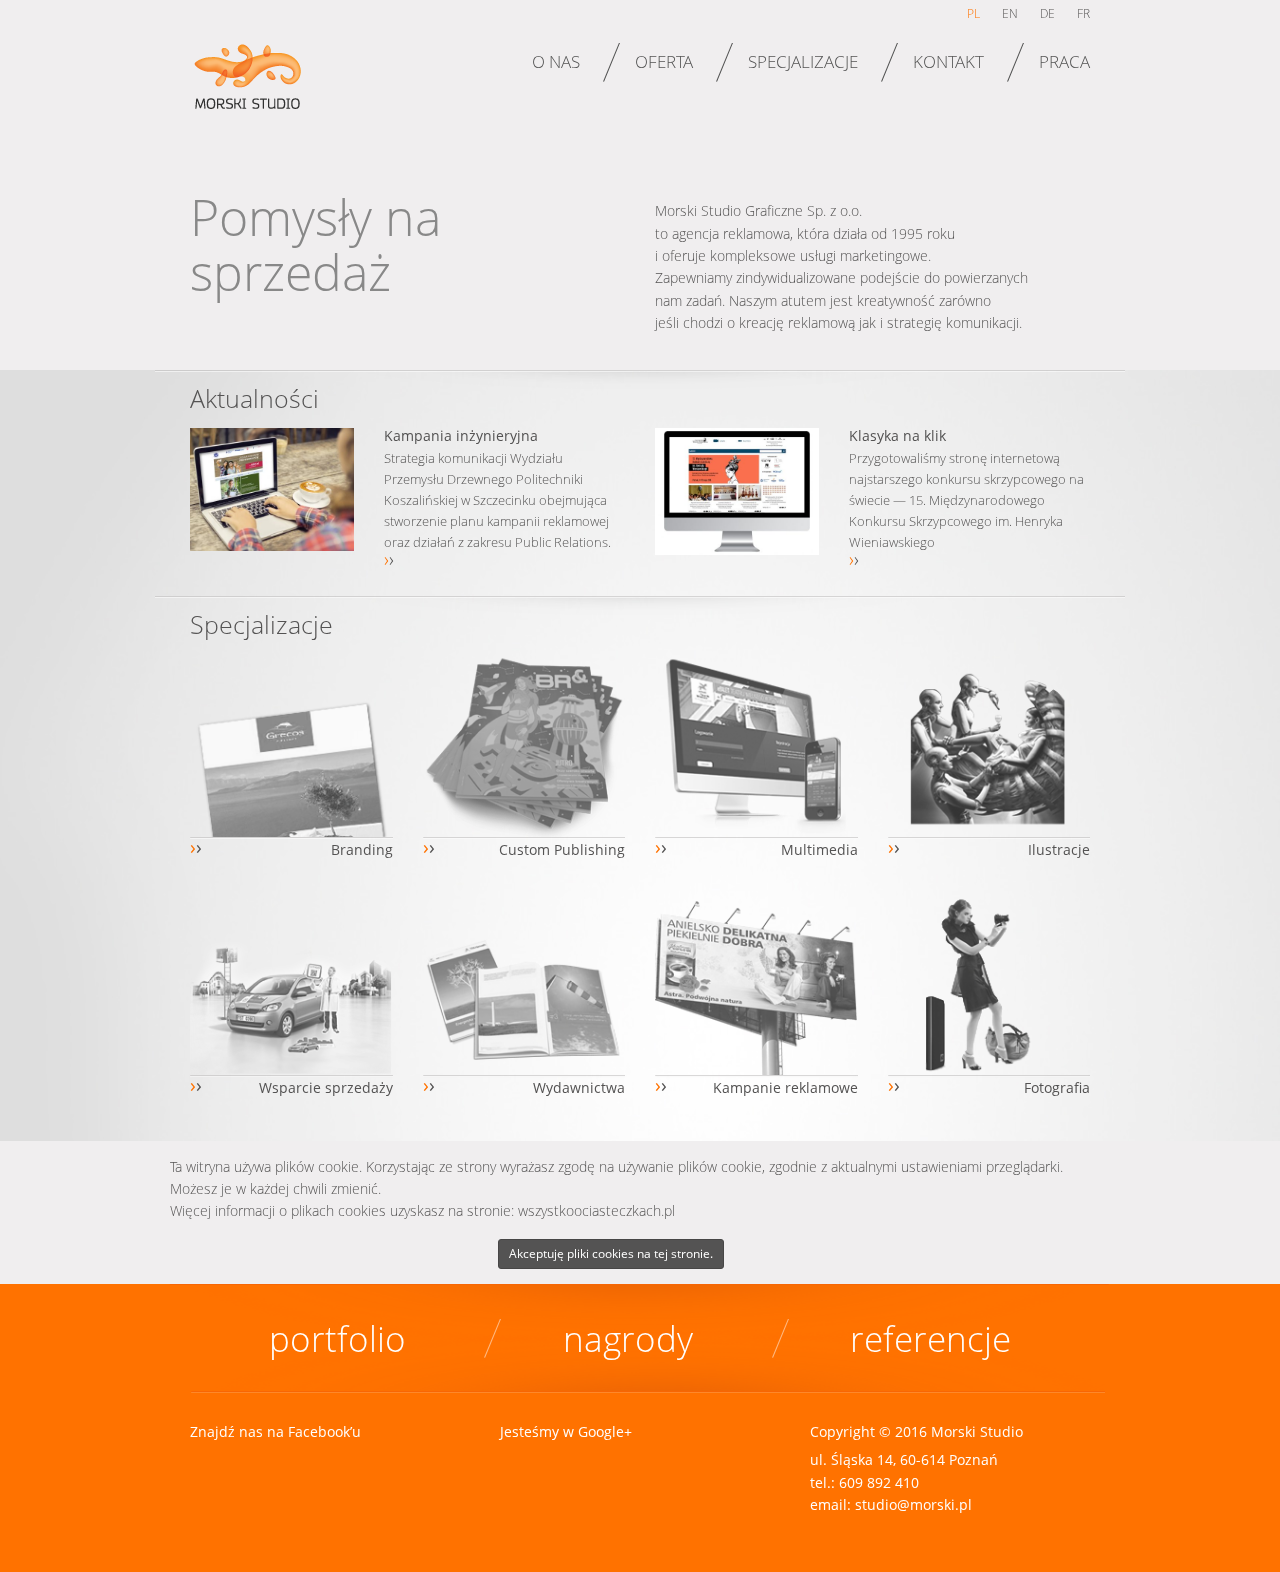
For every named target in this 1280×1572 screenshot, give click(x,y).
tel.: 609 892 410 (864, 1482)
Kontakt (948, 61)
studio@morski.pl (913, 1504)
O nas (556, 61)
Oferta (664, 61)
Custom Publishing (562, 849)
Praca (1064, 61)
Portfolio (337, 1338)
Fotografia (1057, 1087)
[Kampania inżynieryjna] (272, 489)
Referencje (930, 1338)
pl (973, 13)
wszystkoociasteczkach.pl (596, 1210)
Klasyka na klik (897, 435)
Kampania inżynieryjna (461, 435)
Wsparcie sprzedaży (326, 1087)
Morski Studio (252, 88)
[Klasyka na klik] (737, 491)
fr (1083, 13)
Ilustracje (1059, 849)
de (1047, 13)
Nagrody (628, 1338)
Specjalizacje (803, 61)
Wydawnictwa (579, 1087)
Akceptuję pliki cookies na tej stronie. (611, 1253)
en (1010, 13)
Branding (362, 849)
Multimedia (819, 849)
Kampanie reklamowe (785, 1087)
